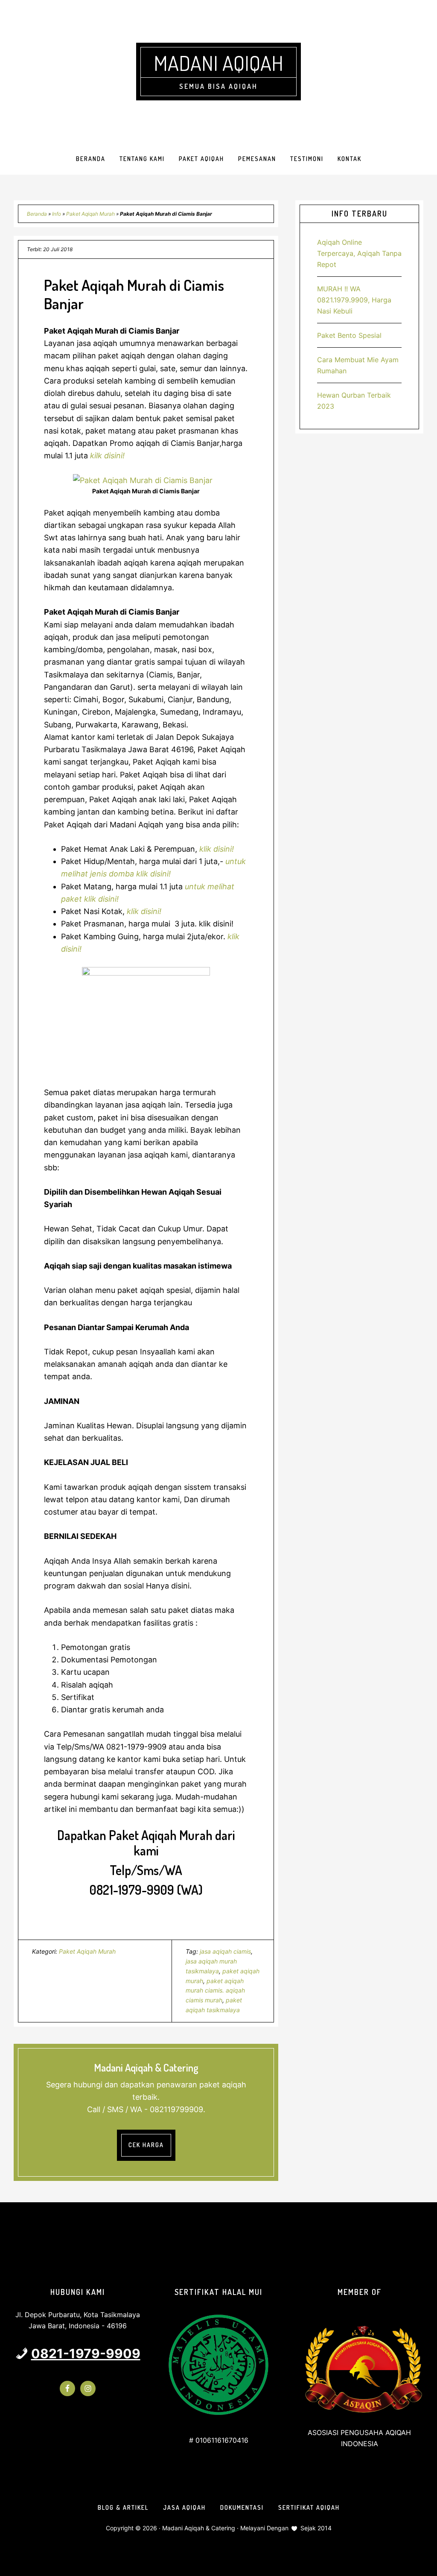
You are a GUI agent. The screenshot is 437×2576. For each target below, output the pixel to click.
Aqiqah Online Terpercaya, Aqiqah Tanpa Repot (359, 253)
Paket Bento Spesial (349, 335)
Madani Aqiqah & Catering (199, 2528)
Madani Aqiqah (218, 63)
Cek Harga (146, 2145)
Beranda (37, 214)
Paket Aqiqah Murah (90, 214)
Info (57, 214)
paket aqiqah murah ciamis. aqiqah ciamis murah (215, 1991)
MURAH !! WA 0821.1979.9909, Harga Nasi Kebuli (354, 300)
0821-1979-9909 (86, 2353)
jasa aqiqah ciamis (225, 1951)
